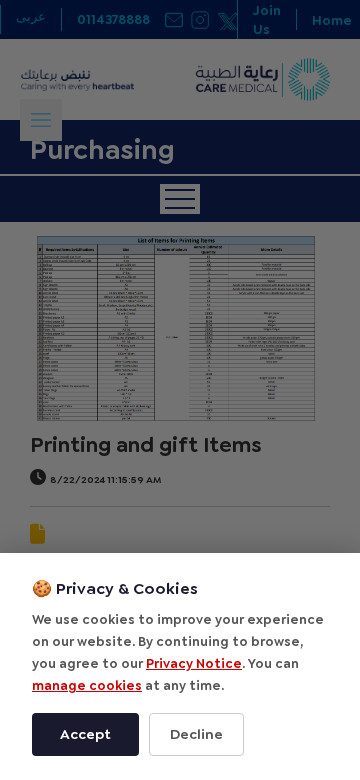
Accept (85, 734)
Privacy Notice (194, 663)
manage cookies (87, 685)
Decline (196, 734)
